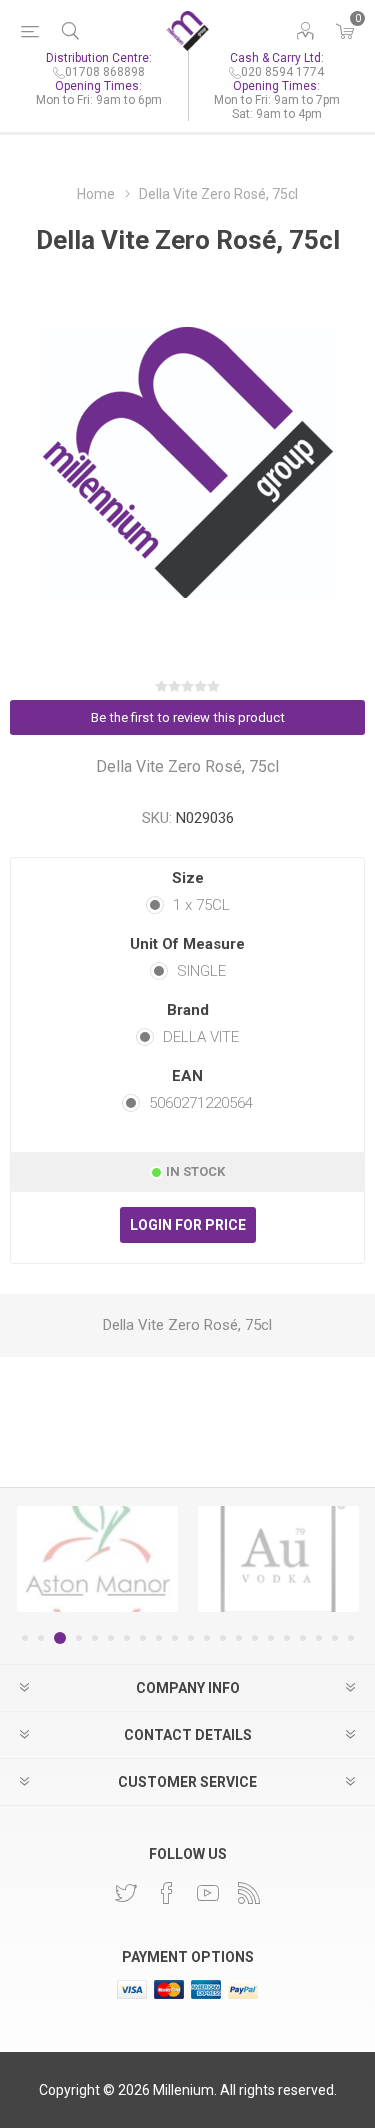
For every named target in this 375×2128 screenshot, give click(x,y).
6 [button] (111, 1638)
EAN (187, 1076)
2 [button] (41, 1638)
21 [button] (351, 1638)
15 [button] (255, 1638)
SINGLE (201, 971)
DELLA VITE (201, 1037)
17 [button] (287, 1638)
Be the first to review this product (188, 717)
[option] (97, 1559)
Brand (188, 1010)
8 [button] (143, 1638)
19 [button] (319, 1638)
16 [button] (271, 1638)
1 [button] (25, 1638)
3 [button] (60, 1638)
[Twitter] (126, 1893)
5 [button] (95, 1638)
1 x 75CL (201, 905)
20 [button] (335, 1638)
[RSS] (249, 1893)
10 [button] (175, 1638)
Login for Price (188, 1225)
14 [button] (239, 1638)
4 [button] (79, 1638)
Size (188, 878)
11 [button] (191, 1638)
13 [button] (223, 1638)
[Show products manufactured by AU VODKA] (278, 1559)
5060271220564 (201, 1103)
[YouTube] (208, 1893)
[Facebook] (167, 1893)
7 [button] (127, 1638)
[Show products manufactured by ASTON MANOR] (97, 1559)
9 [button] (159, 1638)
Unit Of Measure (187, 944)
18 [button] (303, 1638)
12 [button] (207, 1638)
